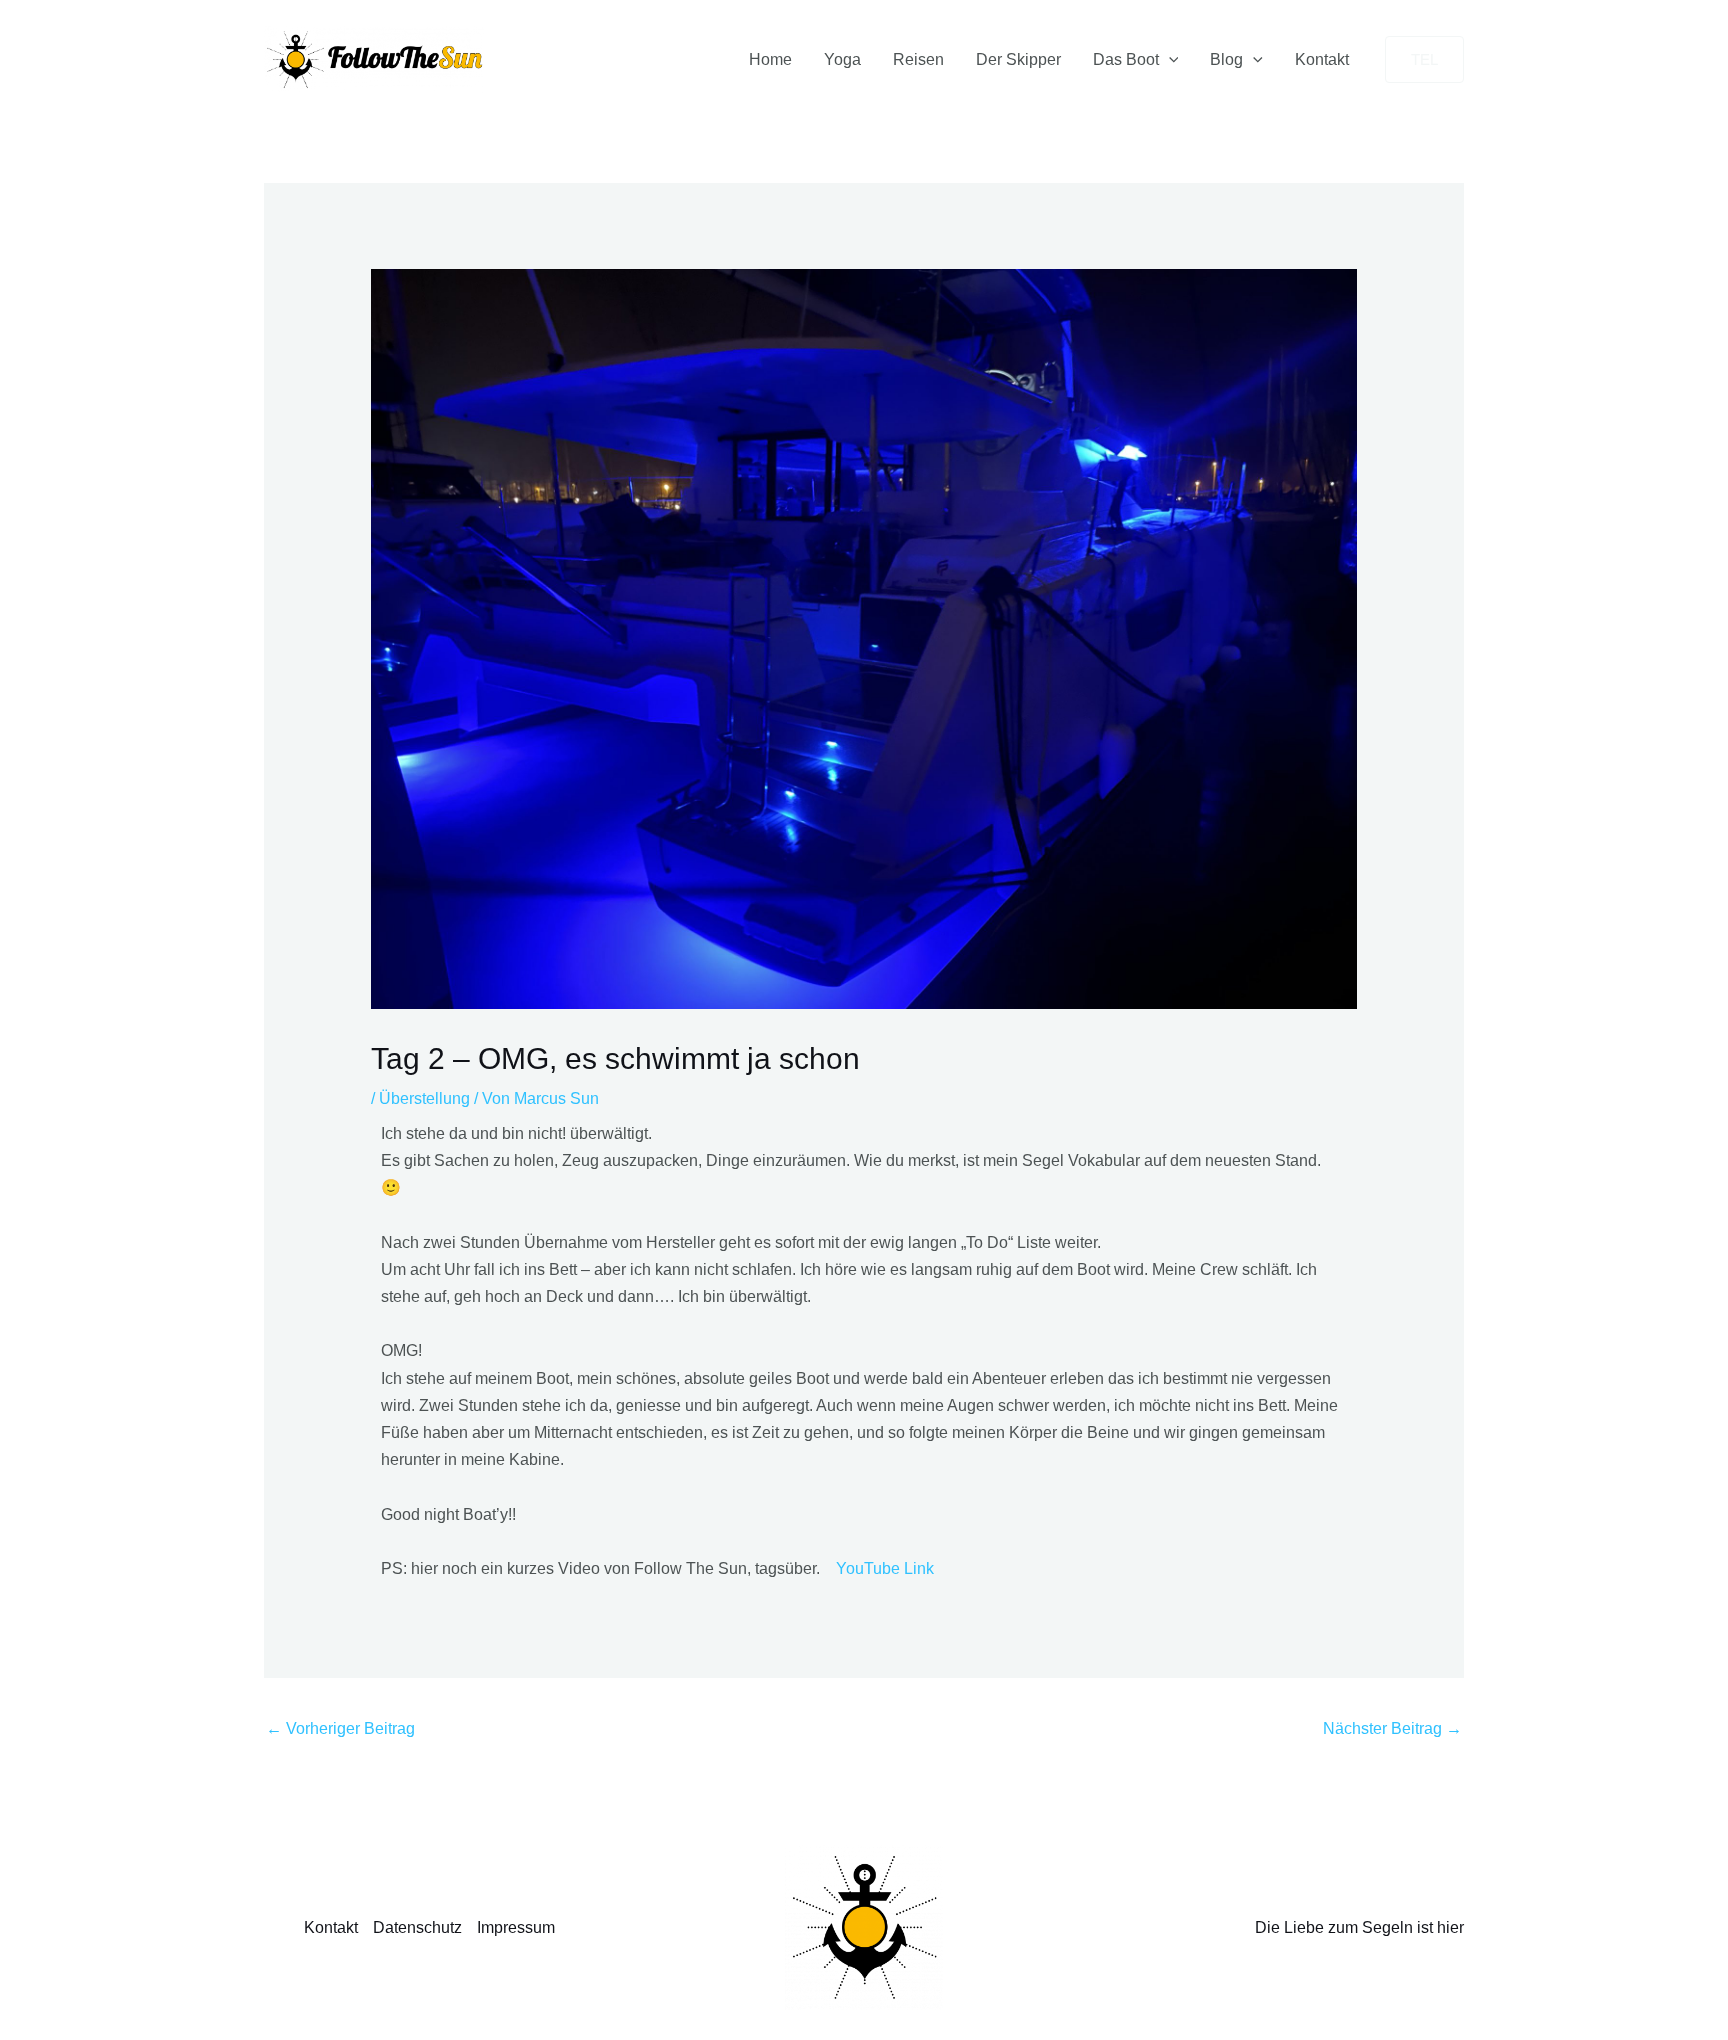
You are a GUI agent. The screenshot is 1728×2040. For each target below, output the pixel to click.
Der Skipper (1018, 59)
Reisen (918, 59)
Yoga (842, 59)
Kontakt (1322, 59)
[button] (1169, 60)
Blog (1226, 59)
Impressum (516, 1927)
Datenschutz (417, 1927)
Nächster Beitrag (1392, 1728)
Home (770, 59)
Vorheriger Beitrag (340, 1728)
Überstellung (424, 1098)
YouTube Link (885, 1568)
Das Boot (1126, 59)
